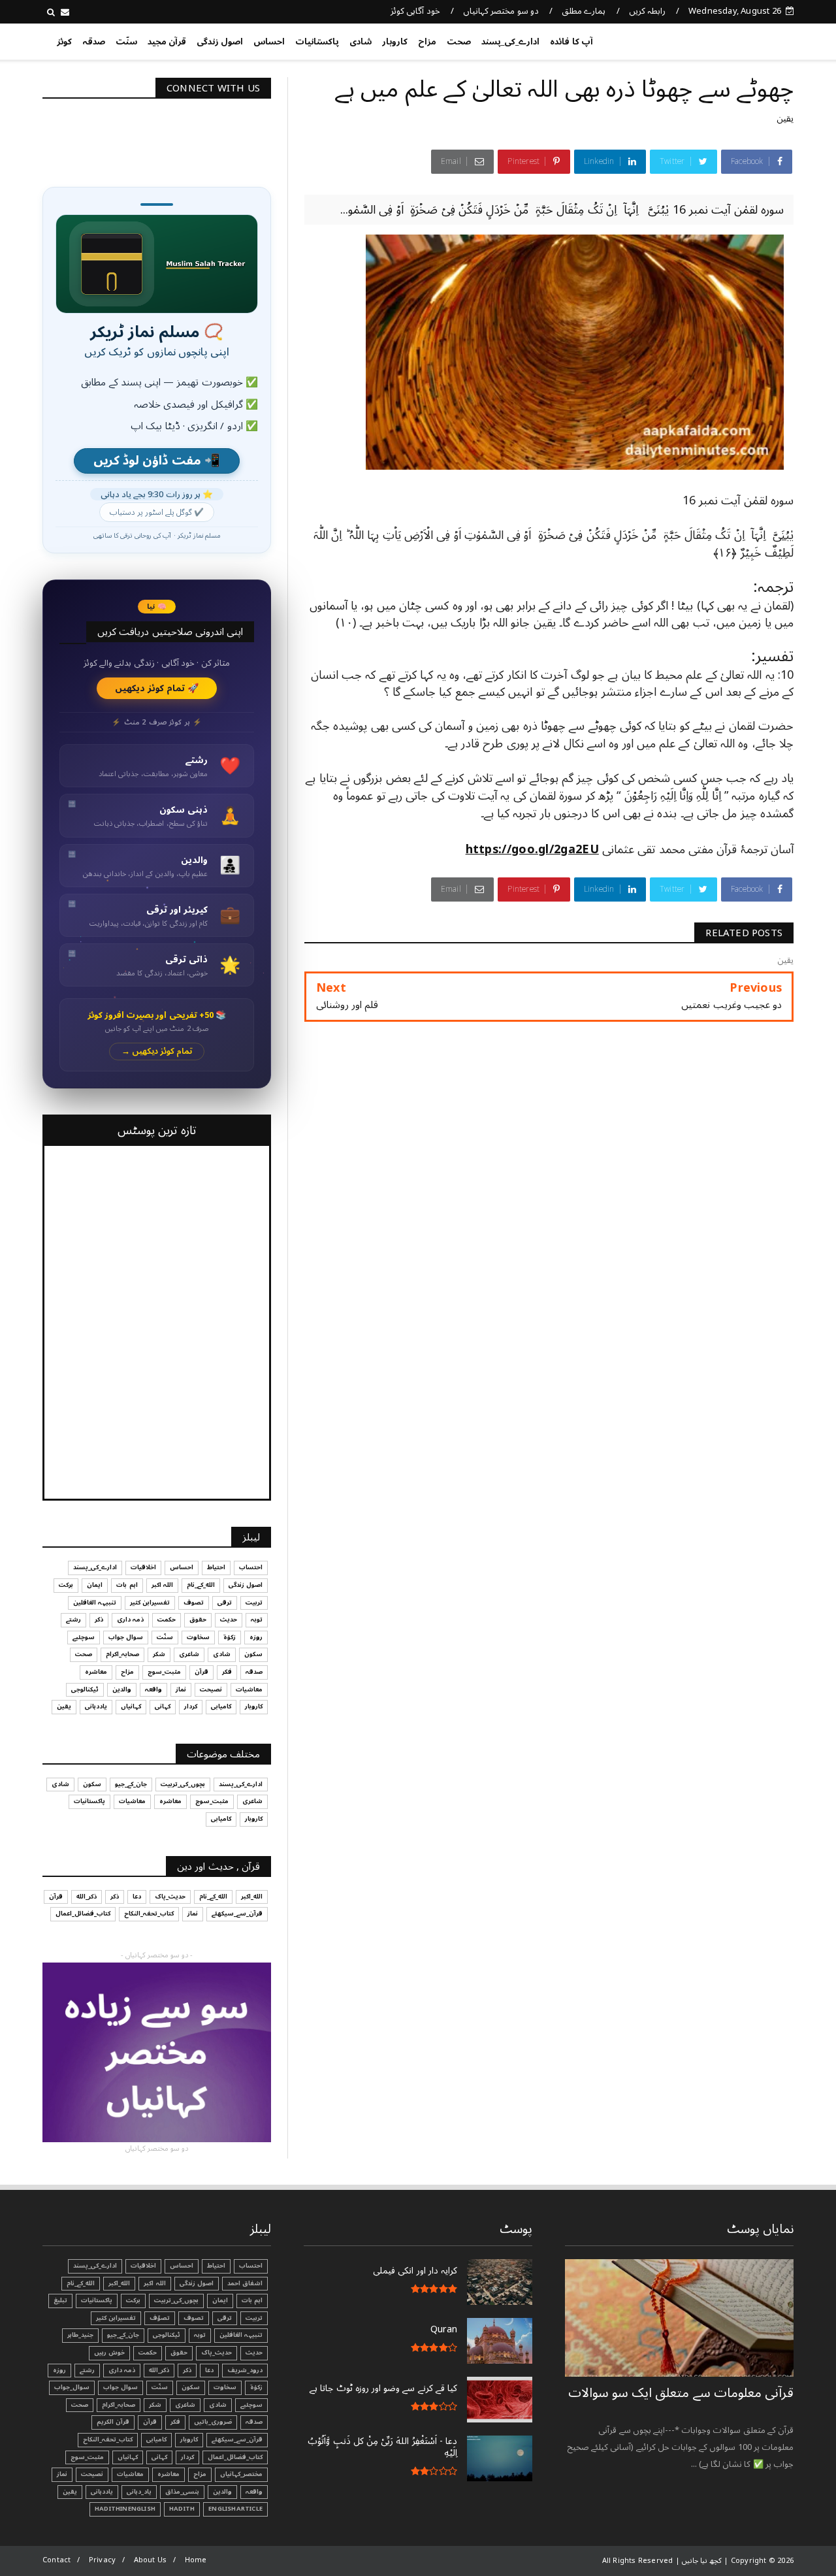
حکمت (167, 1620)
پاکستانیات (317, 42)
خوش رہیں (109, 2353)
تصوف (194, 1603)
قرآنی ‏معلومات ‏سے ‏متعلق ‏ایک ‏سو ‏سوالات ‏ (681, 2393)
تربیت (254, 1603)
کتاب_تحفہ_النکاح (149, 1914)
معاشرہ (96, 1672)
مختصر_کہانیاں (241, 2474)
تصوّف (160, 2318)
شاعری (189, 1654)
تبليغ (60, 2300)
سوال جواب (126, 1637)
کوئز (64, 42)
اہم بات (127, 1585)
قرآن (201, 1672)
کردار (191, 1706)
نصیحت (211, 1689)
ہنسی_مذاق (182, 2492)
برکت (66, 1585)
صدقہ (94, 42)
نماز (181, 1689)
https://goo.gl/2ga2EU (532, 849)
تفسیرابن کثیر (150, 1603)
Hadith (182, 2509)
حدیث (229, 1620)
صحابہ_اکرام (122, 1654)
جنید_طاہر (80, 2335)
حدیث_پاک (170, 1897)
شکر (159, 1654)
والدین (122, 1689)
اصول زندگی (220, 42)
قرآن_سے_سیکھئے (237, 1914)
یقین (785, 119)
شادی (361, 42)
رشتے (73, 1620)
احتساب (251, 1567)
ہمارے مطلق (584, 11)
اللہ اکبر (162, 1585)
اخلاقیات (143, 1567)
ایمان (95, 1585)
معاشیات (249, 1689)
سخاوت (198, 1637)
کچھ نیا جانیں (742, 39)
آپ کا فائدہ (571, 42)
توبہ (257, 1620)
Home (196, 2560)
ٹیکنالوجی (85, 1689)
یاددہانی (96, 1706)
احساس (269, 42)
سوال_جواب (72, 2387)
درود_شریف (245, 2370)
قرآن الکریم (113, 2422)
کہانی (163, 1706)
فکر (227, 1672)
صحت (459, 42)
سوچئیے (84, 1637)
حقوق (198, 1620)
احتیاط (216, 1567)
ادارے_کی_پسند (510, 42)
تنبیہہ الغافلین (95, 1603)
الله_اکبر (252, 1897)
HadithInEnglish (125, 2509)
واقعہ (153, 1689)
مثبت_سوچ (164, 1672)
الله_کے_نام (201, 1585)
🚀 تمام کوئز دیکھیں (157, 688)
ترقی (225, 1603)
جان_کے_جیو (131, 1784)
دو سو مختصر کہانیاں (501, 11)
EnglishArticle (235, 2509)
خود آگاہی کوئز (415, 11)
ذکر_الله (87, 1897)
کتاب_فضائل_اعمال (83, 1914)
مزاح (427, 42)
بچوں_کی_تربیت (183, 1784)
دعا (137, 1897)
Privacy (102, 2560)
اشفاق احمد (245, 2283)
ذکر (99, 1620)
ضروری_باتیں (213, 2422)
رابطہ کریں (647, 11)
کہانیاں (131, 1706)
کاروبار (395, 42)
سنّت (126, 42)
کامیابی (221, 1706)
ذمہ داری (130, 1620)
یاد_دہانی (139, 2492)
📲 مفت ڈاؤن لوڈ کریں (157, 461)
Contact (56, 2560)
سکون (253, 1654)
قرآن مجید (167, 42)
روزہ (256, 1637)
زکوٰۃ (230, 1637)
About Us (151, 2560)
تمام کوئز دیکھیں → (157, 1052)
